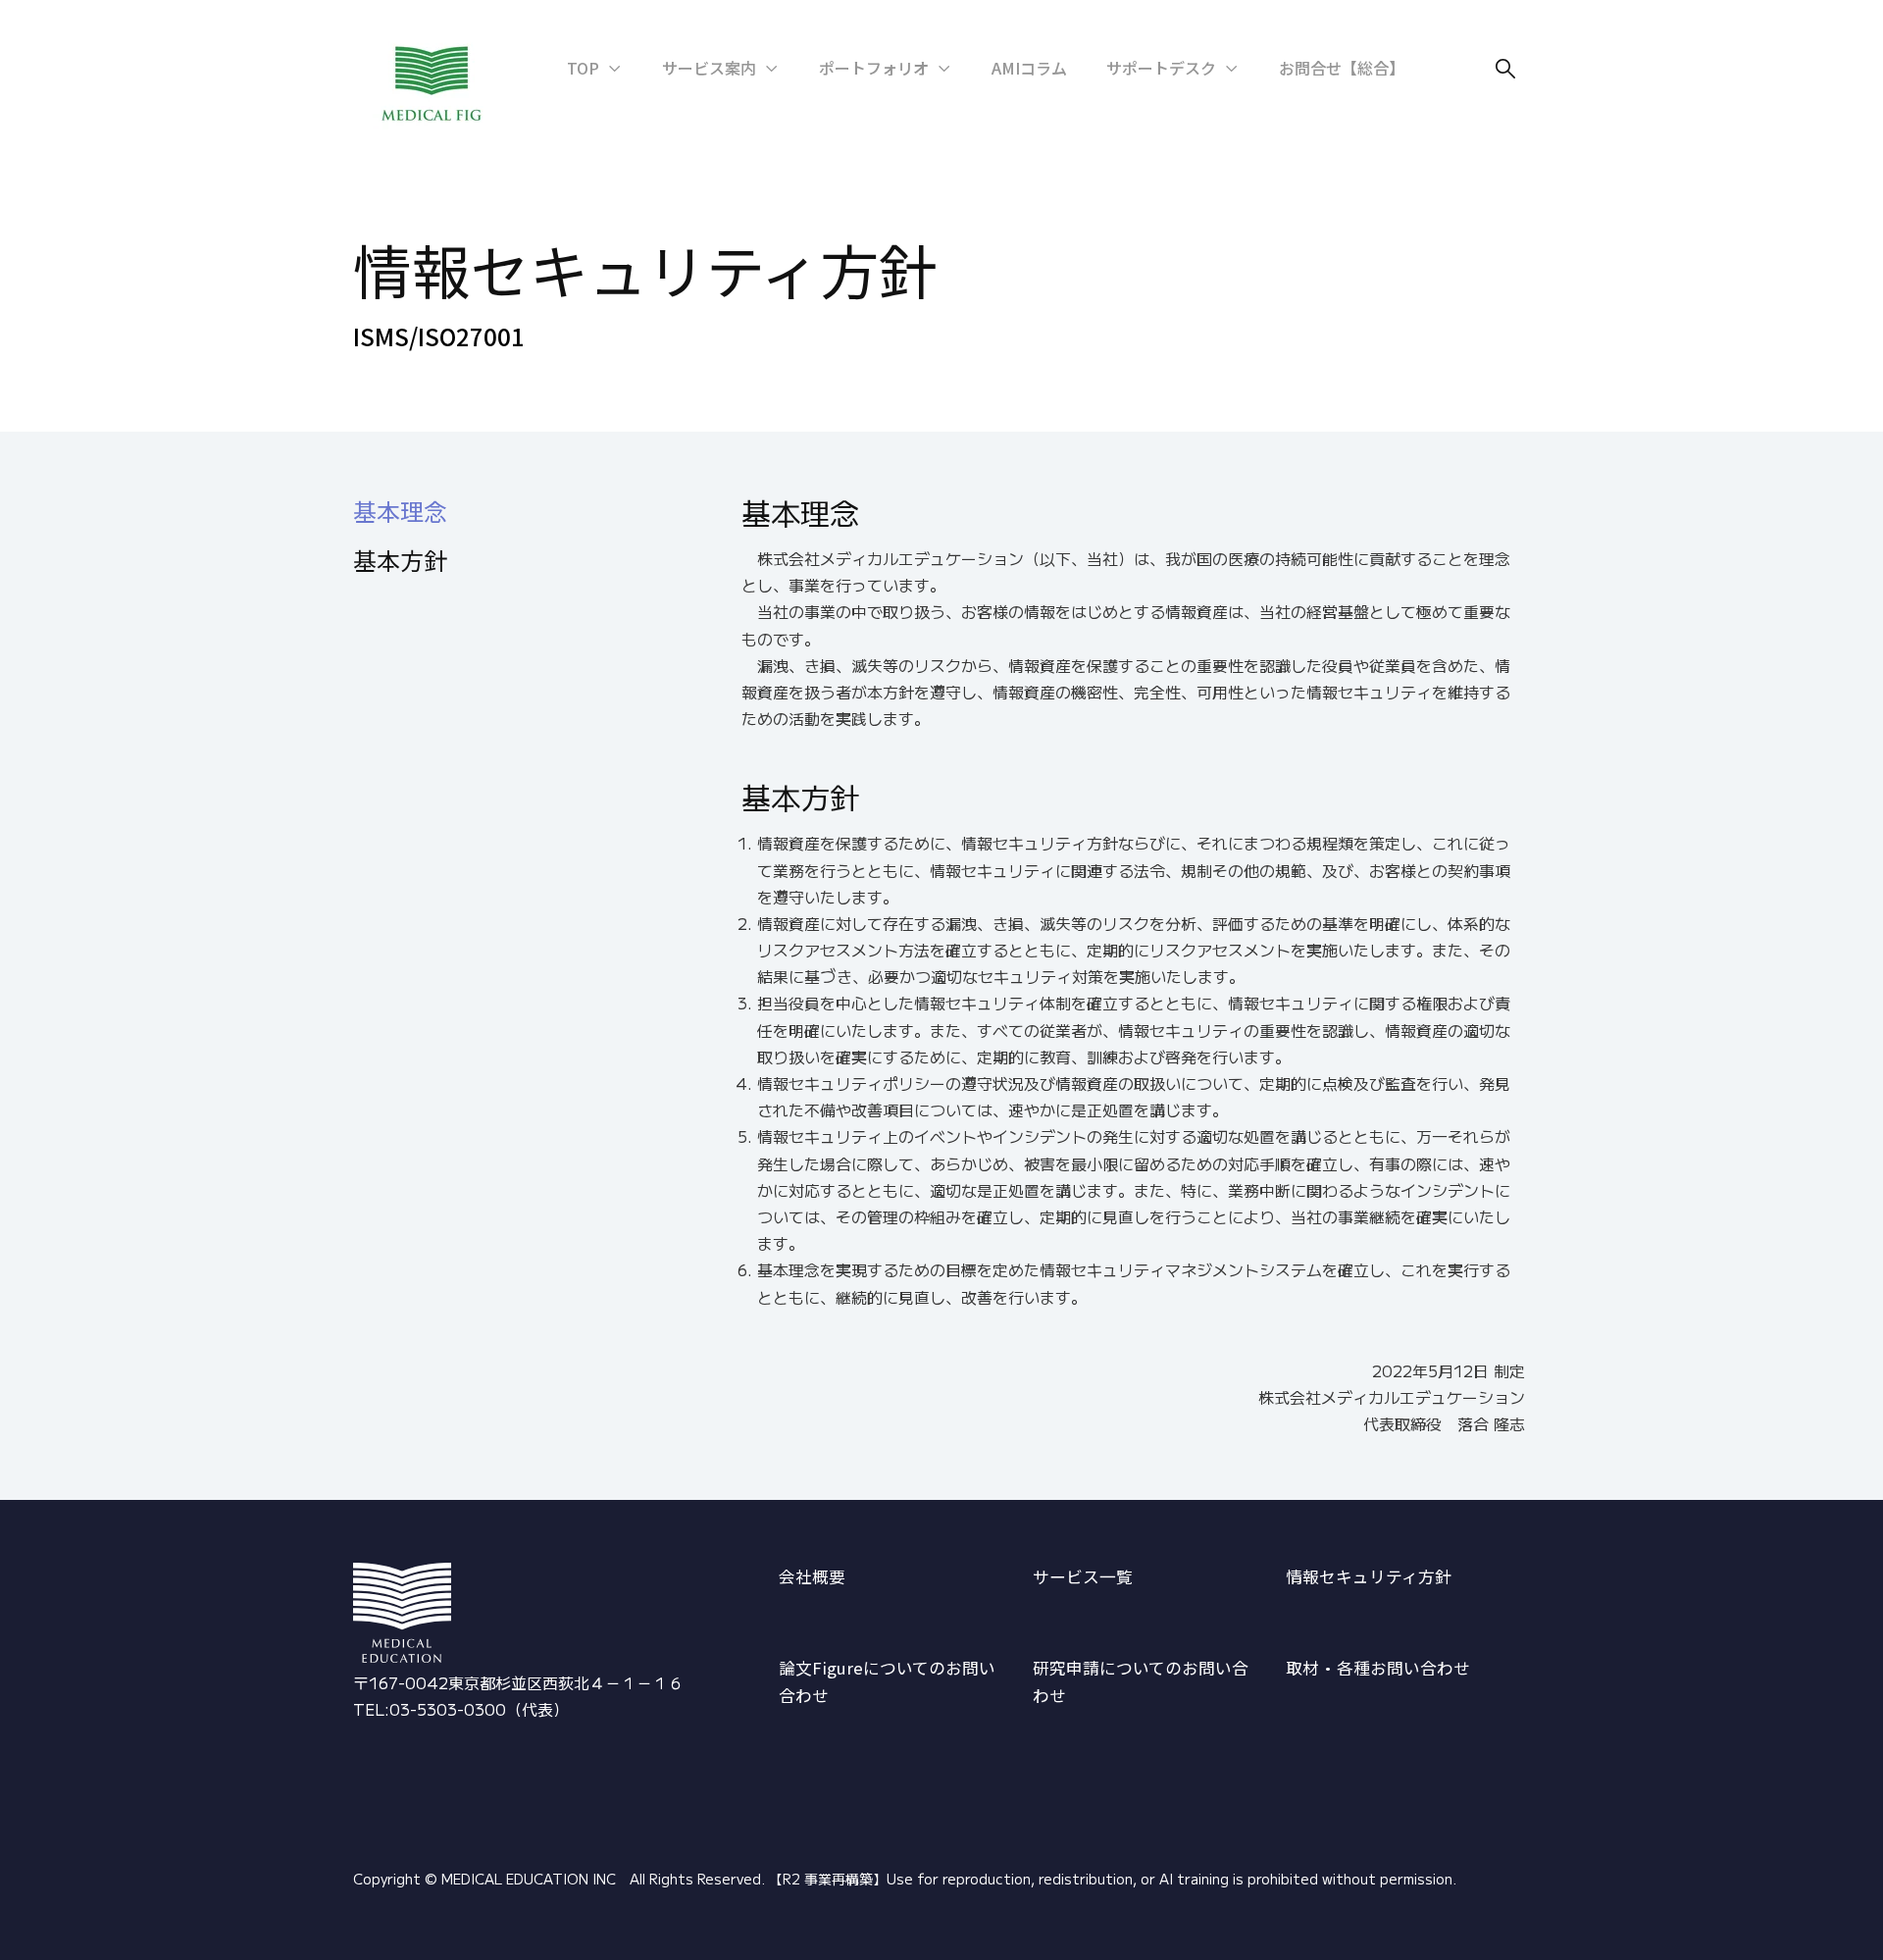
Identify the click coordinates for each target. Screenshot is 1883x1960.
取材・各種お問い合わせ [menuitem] (1378, 1668)
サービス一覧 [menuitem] (1083, 1576)
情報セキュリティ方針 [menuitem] (1369, 1576)
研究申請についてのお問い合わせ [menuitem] (1141, 1682)
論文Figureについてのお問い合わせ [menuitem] (887, 1682)
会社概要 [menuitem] (812, 1576)
